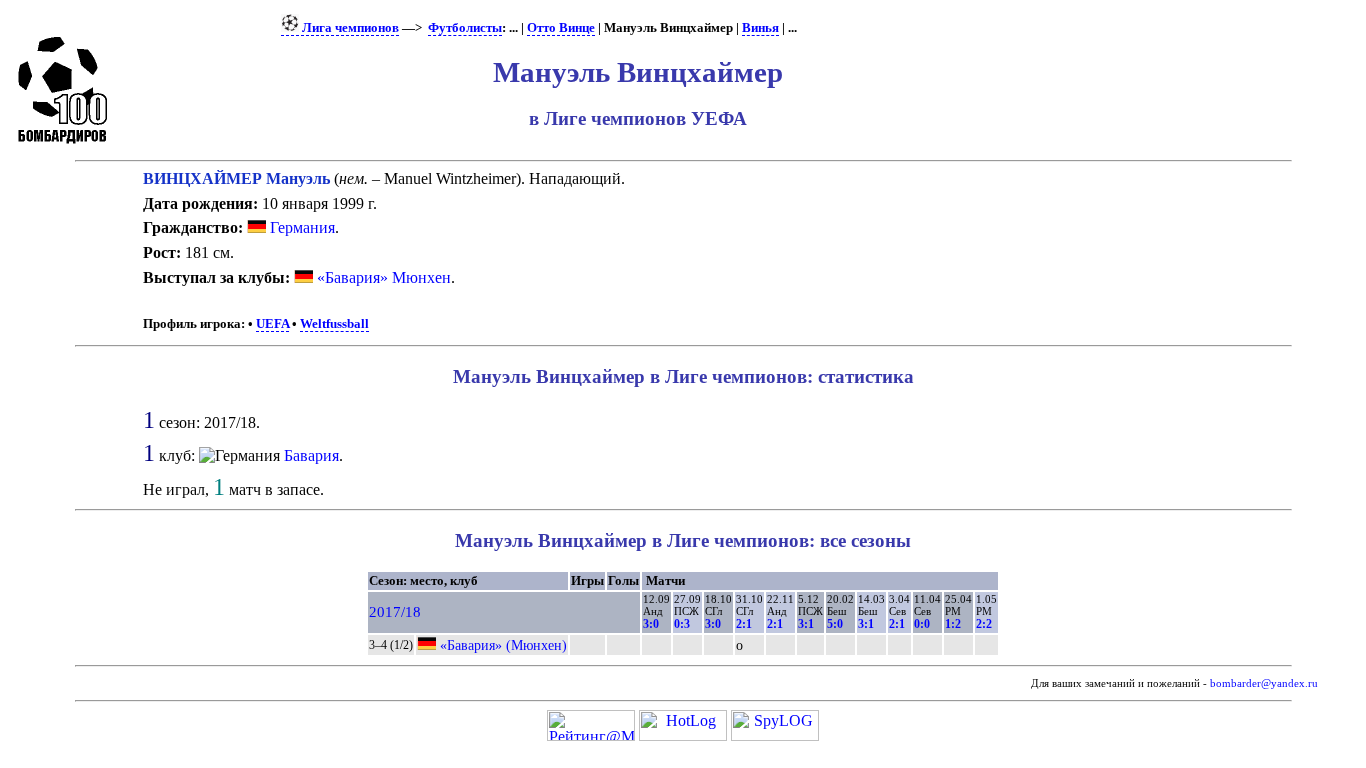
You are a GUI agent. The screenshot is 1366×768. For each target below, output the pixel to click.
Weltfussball (334, 324)
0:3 (682, 624)
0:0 (922, 624)
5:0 (835, 624)
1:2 (953, 624)
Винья (760, 28)
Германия (300, 227)
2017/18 (395, 612)
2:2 (984, 624)
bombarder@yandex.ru (1264, 683)
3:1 (806, 624)
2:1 (744, 624)
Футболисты (465, 28)
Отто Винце (561, 28)
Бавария (311, 455)
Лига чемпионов (349, 28)
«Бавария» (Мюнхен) (503, 645)
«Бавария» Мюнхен (384, 277)
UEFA (272, 324)
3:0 (651, 624)
